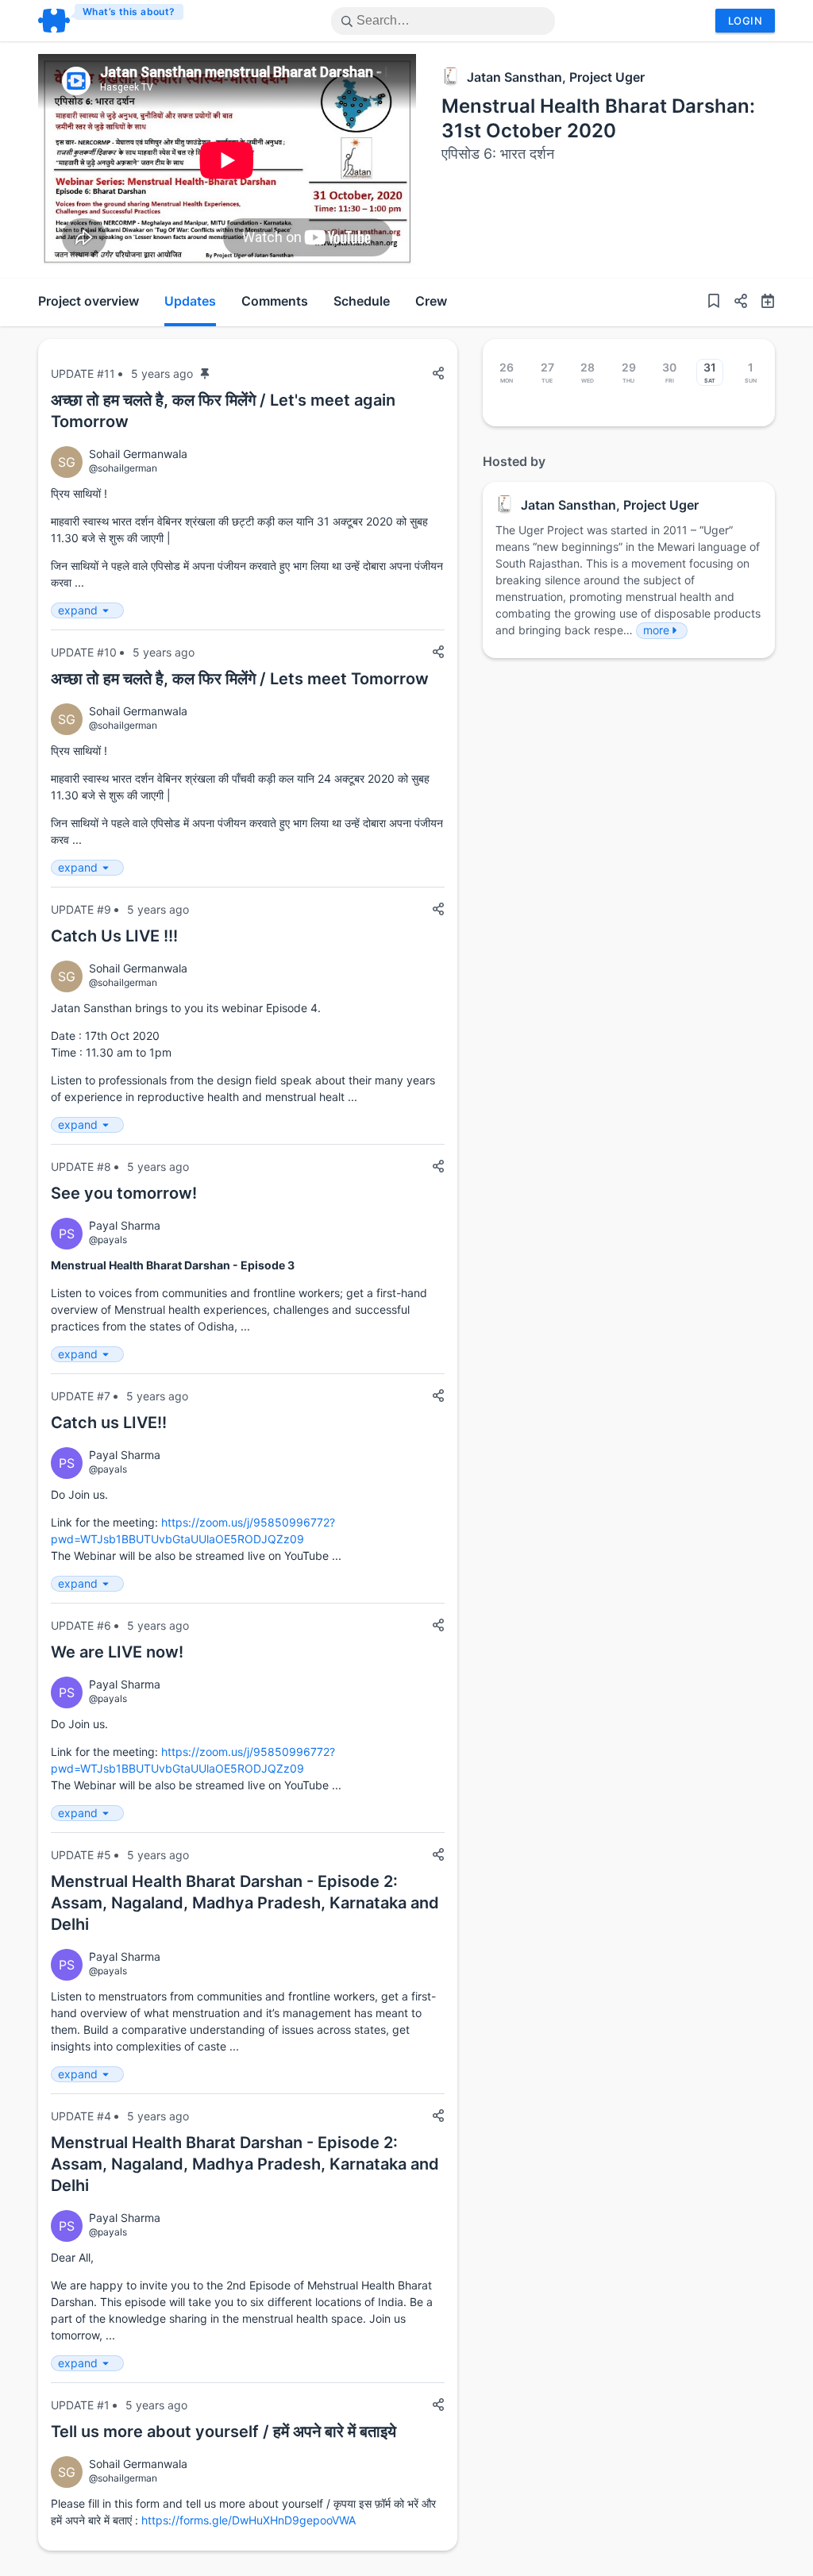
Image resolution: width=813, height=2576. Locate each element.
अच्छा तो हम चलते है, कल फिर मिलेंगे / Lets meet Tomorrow (240, 679)
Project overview (89, 301)
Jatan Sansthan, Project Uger (556, 77)
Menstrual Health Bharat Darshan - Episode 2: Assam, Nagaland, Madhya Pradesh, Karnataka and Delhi (245, 1903)
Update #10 (84, 652)
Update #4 (81, 2116)
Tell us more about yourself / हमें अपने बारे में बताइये (223, 2432)
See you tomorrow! (124, 1193)
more (656, 630)
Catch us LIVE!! (109, 1423)
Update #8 (81, 1167)
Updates (190, 301)
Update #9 (81, 909)
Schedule (362, 301)
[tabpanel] (227, 160)
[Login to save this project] (714, 303)
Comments (275, 301)
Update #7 (81, 1396)
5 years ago (162, 374)
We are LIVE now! (117, 1652)
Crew (431, 301)
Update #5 (81, 1855)
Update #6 (81, 1625)
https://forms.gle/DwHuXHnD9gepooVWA (249, 2520)
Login (745, 21)
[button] (734, 303)
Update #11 (83, 374)
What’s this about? (129, 12)
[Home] (112, 21)
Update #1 (80, 2405)
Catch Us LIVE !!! (114, 936)
